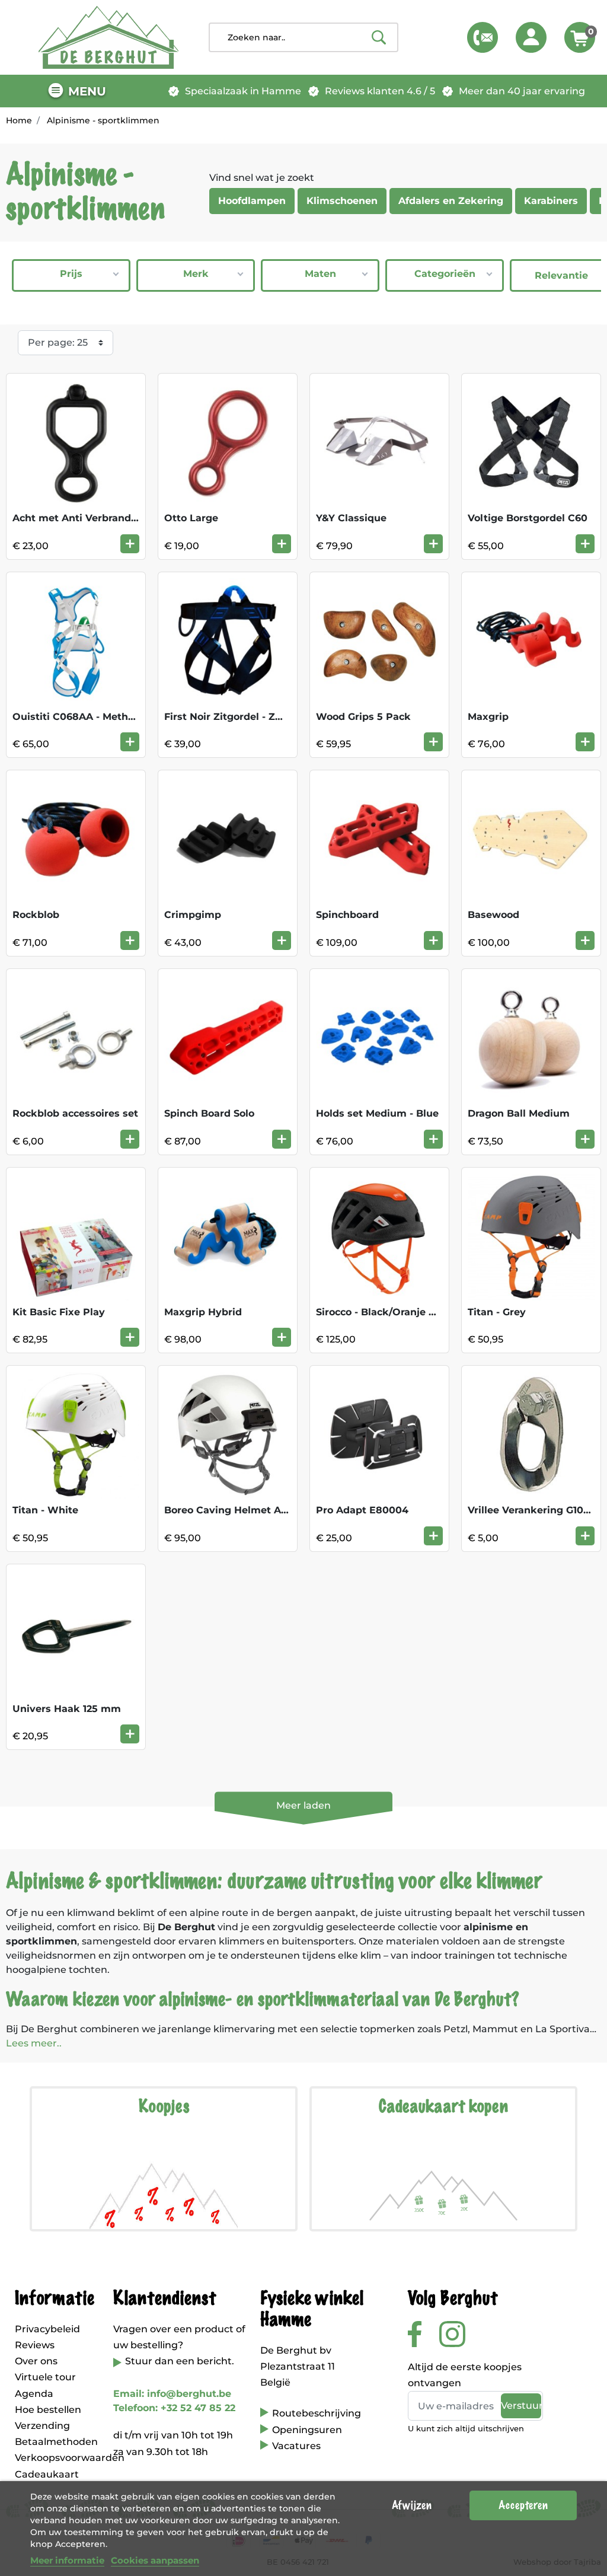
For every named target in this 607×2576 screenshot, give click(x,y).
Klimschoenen (342, 201)
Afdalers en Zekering (451, 201)
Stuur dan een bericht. (180, 2361)
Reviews (35, 2345)
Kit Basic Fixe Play (59, 1312)
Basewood (493, 915)
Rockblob (36, 915)
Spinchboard (347, 915)
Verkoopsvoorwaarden (70, 2458)
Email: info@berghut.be (172, 2394)
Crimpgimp (193, 915)
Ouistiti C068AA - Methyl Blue (87, 717)
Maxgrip (488, 717)
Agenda (34, 2394)
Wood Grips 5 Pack (363, 717)
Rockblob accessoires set (75, 1113)
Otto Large (191, 518)
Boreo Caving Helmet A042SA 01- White (263, 1510)
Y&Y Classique (351, 518)
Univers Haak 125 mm (67, 1709)
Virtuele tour (45, 2377)
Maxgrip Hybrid (203, 1312)
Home (19, 120)
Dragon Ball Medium (519, 1113)
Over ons (36, 2361)
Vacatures (296, 2446)
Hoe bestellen (48, 2410)
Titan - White (45, 1510)
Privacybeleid (47, 2329)
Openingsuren (307, 2430)
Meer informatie (67, 2560)
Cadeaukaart (47, 2474)
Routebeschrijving (317, 2413)
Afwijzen (412, 2505)
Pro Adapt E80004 (362, 1510)
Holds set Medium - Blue (377, 1113)
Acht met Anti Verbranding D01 (90, 518)
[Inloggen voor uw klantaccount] (531, 37)
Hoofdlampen (252, 201)
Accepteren (523, 2505)
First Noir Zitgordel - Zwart (231, 717)
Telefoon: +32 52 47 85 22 (174, 2408)
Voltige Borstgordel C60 (528, 518)
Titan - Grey (497, 1312)
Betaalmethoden (56, 2442)
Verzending (42, 2426)
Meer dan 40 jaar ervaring (522, 91)
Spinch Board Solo (209, 1113)
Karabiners (551, 201)
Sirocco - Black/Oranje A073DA (392, 1312)
